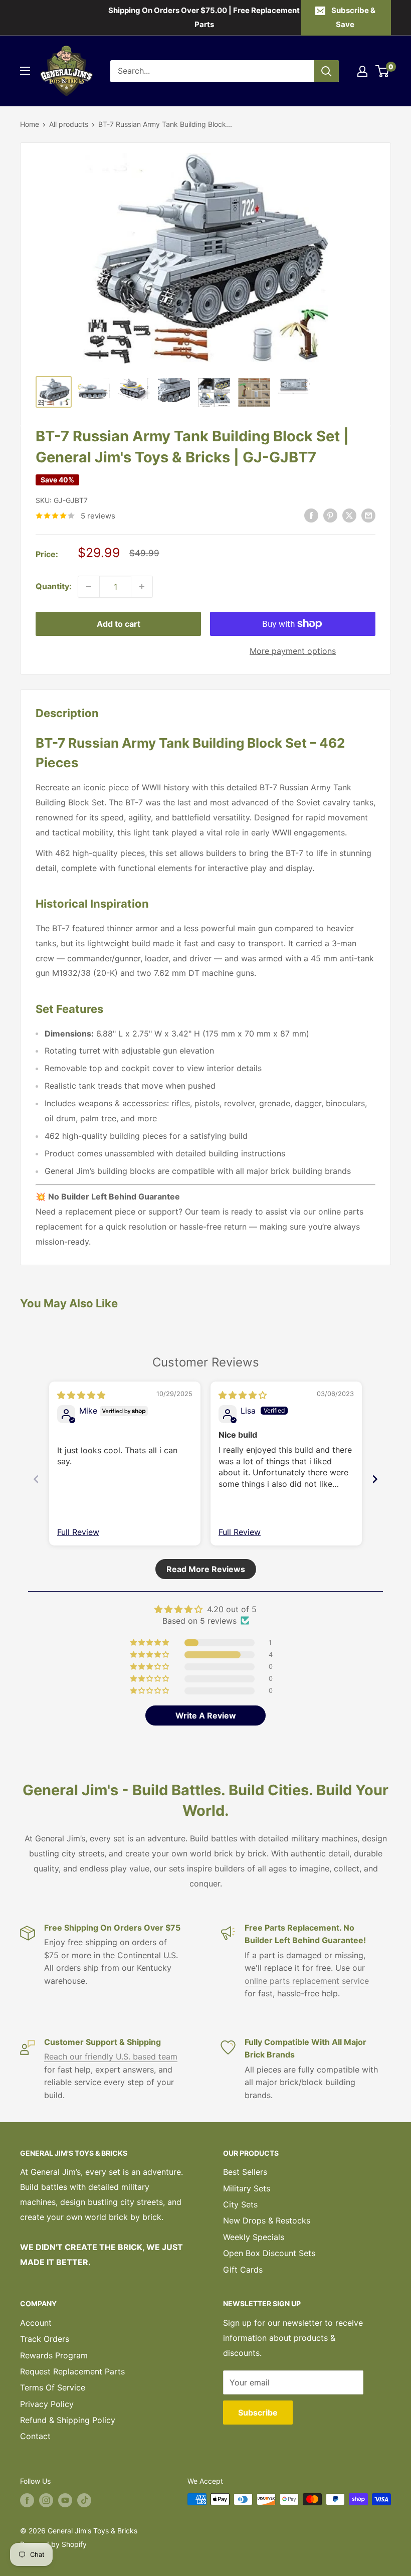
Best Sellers (245, 2172)
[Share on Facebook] (311, 516)
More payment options (293, 651)
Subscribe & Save (353, 17)
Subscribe (258, 2413)
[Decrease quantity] (89, 587)
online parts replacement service (307, 1981)
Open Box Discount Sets (269, 2253)
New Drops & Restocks (267, 2220)
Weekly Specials (254, 2237)
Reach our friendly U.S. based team (111, 2056)
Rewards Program (54, 2355)
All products (69, 124)
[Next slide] (375, 1479)
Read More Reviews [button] (206, 1569)
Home (30, 124)
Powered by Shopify (53, 2544)
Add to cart (119, 624)
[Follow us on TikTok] (84, 2500)
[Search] (326, 71)
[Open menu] (25, 71)
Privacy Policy (47, 2404)
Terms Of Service (53, 2387)
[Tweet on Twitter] (349, 516)
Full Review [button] (78, 1532)
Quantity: (54, 586)
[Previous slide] (36, 1479)
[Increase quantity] (142, 587)
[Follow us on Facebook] (27, 2500)
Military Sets (247, 2188)
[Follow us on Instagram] (46, 2500)
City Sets (240, 2204)
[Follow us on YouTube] (65, 2500)
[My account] (362, 71)
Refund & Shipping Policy (68, 2420)
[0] (383, 71)
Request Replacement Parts (72, 2371)
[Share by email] (368, 516)
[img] (81, 1395)
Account (36, 2323)
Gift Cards (243, 2270)
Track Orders (45, 2339)
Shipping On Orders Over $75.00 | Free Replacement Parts (204, 17)
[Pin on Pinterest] (330, 516)
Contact (35, 2436)
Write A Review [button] (206, 1715)
